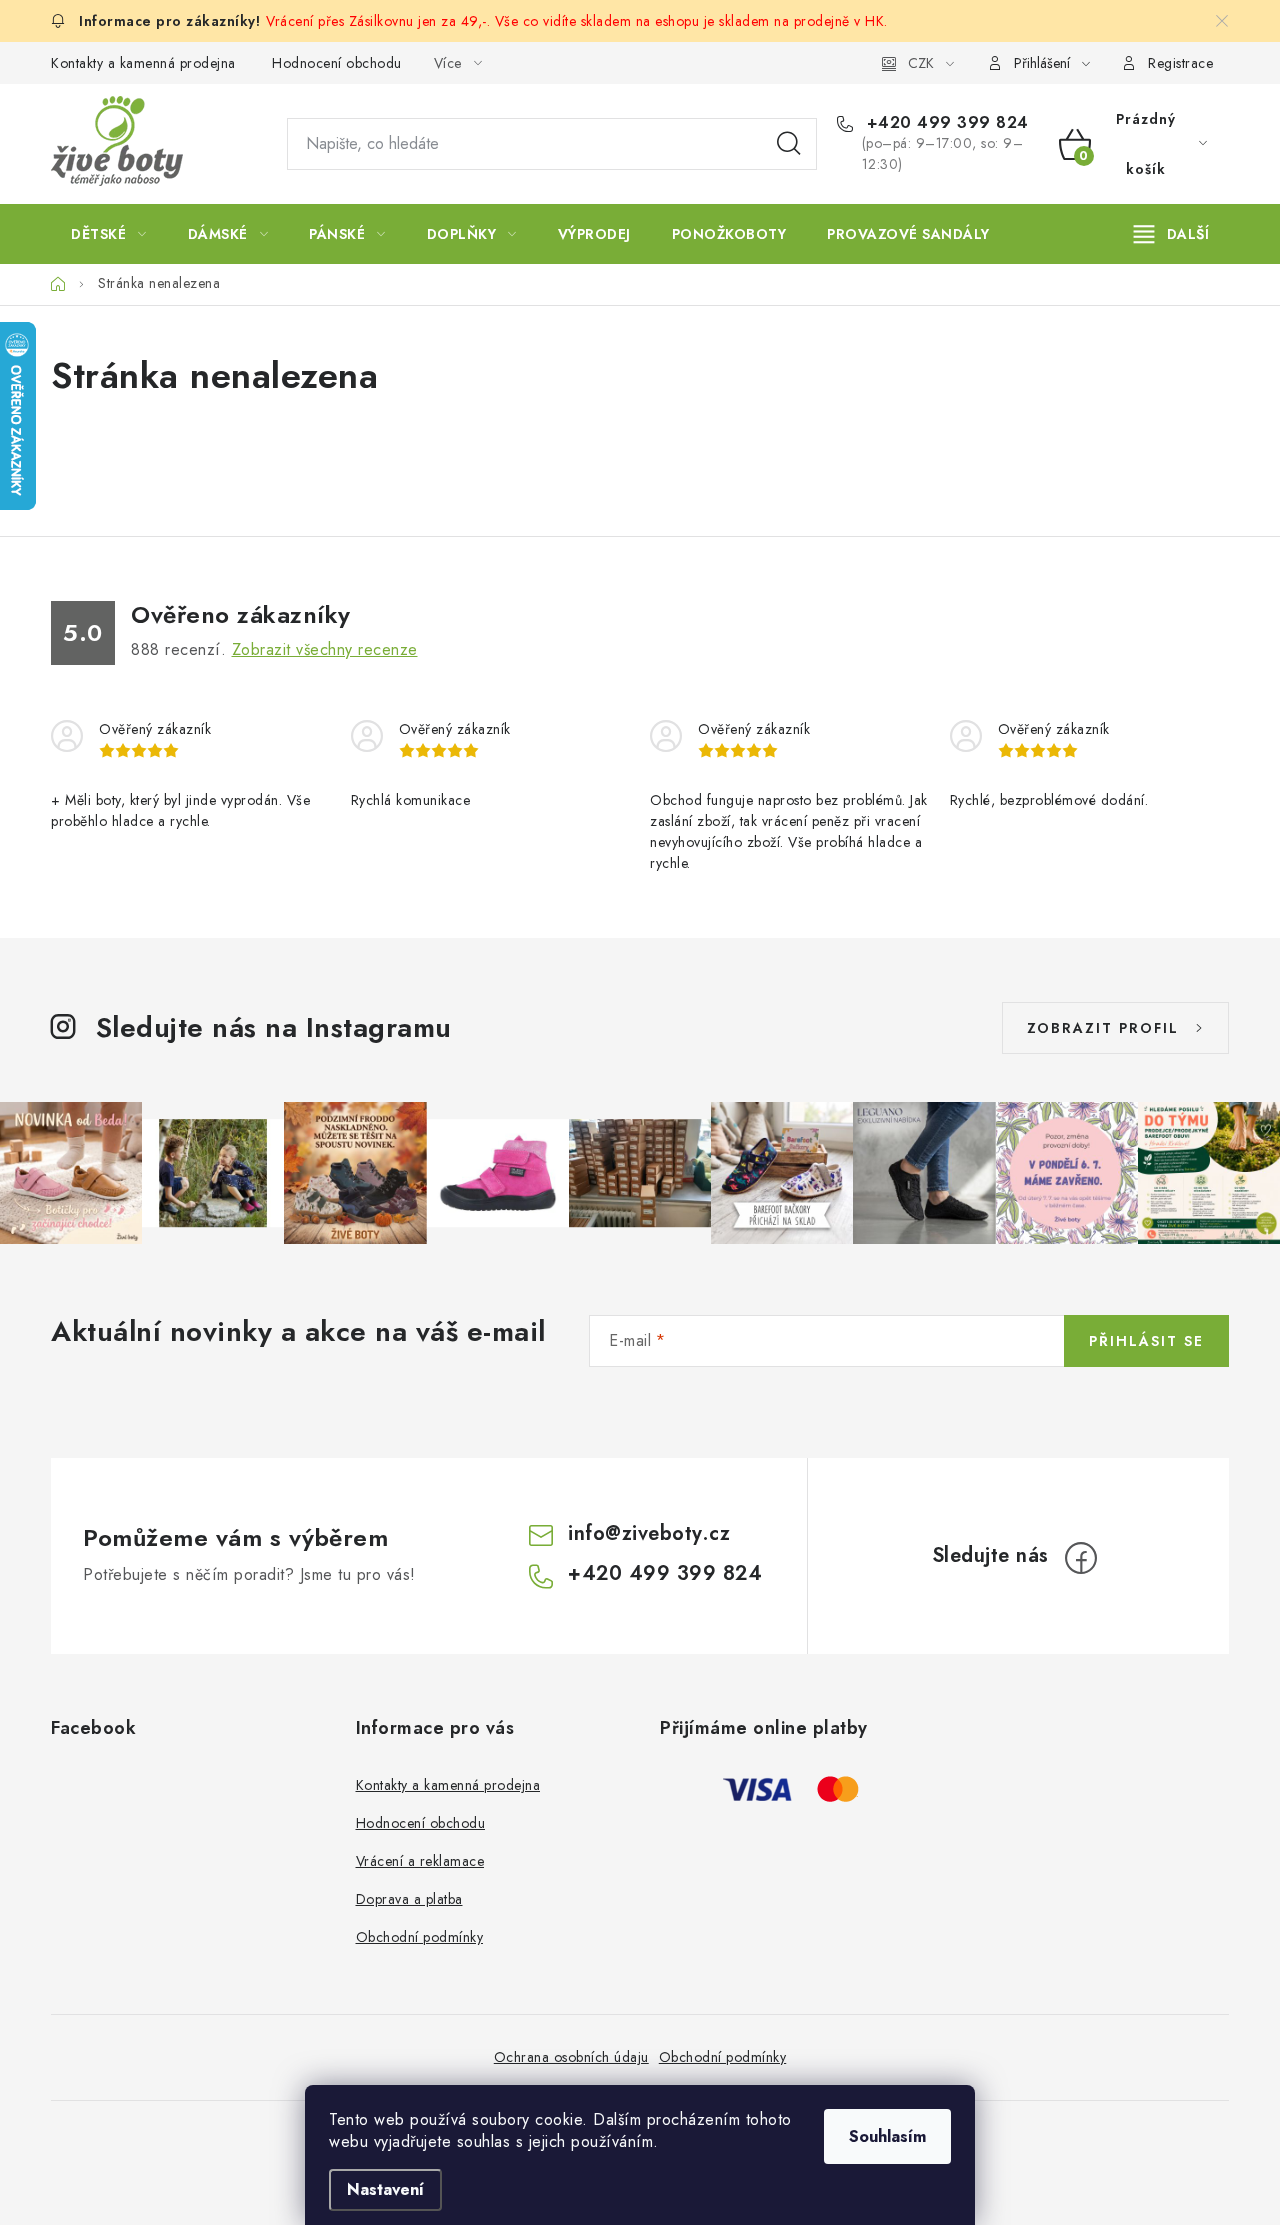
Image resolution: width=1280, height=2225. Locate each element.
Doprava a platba (409, 1899)
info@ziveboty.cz (649, 1533)
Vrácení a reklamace (420, 1861)
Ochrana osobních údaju (571, 2057)
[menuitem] (109, 234)
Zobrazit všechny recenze (325, 649)
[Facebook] (1081, 1558)
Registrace (1180, 63)
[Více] (1171, 234)
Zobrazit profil (1103, 1028)
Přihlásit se (1146, 1341)
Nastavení (385, 2189)
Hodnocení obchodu (337, 63)
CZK (921, 63)
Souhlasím (887, 2136)
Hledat (789, 144)
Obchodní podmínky (420, 1937)
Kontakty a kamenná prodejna (143, 63)
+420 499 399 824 (945, 123)
